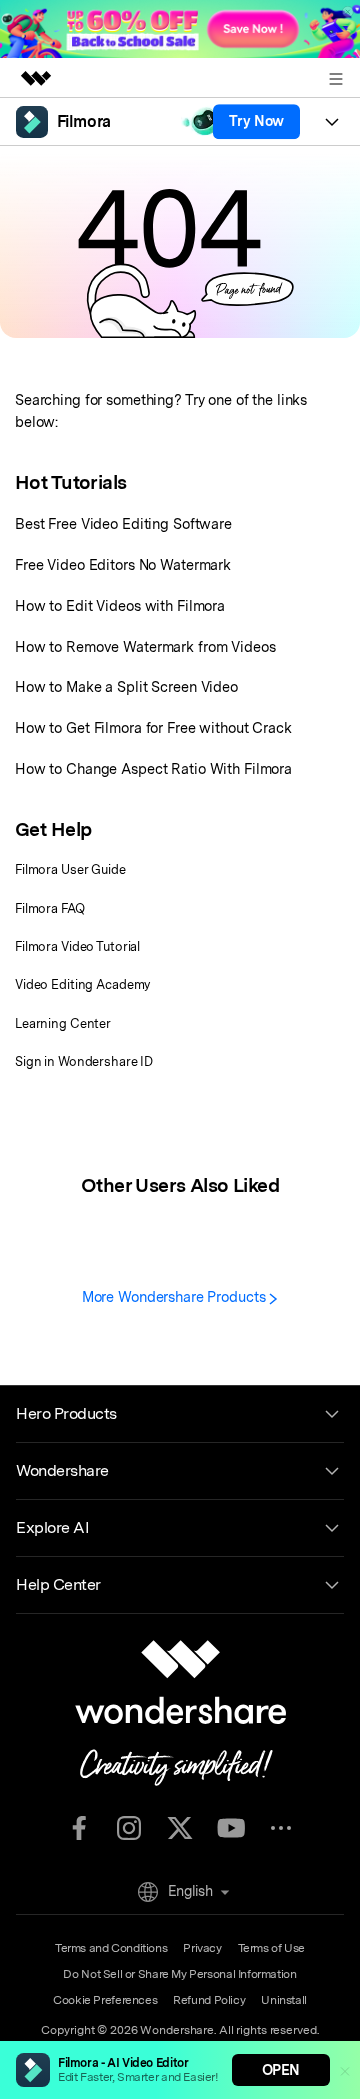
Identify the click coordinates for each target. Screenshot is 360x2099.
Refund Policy (209, 2000)
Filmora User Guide (70, 869)
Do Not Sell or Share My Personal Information (179, 1974)
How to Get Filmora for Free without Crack (153, 727)
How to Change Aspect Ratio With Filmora (153, 768)
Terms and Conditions (111, 1948)
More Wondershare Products (176, 1296)
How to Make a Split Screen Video (126, 686)
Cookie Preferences (105, 2000)
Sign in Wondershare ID (84, 1061)
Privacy (202, 1948)
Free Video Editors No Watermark (123, 564)
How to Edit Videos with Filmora (120, 605)
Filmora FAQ (50, 908)
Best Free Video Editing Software (123, 523)
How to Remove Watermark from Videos (145, 646)
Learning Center (63, 1023)
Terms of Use (271, 1948)
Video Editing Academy (82, 984)
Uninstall (284, 2000)
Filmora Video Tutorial (77, 946)
